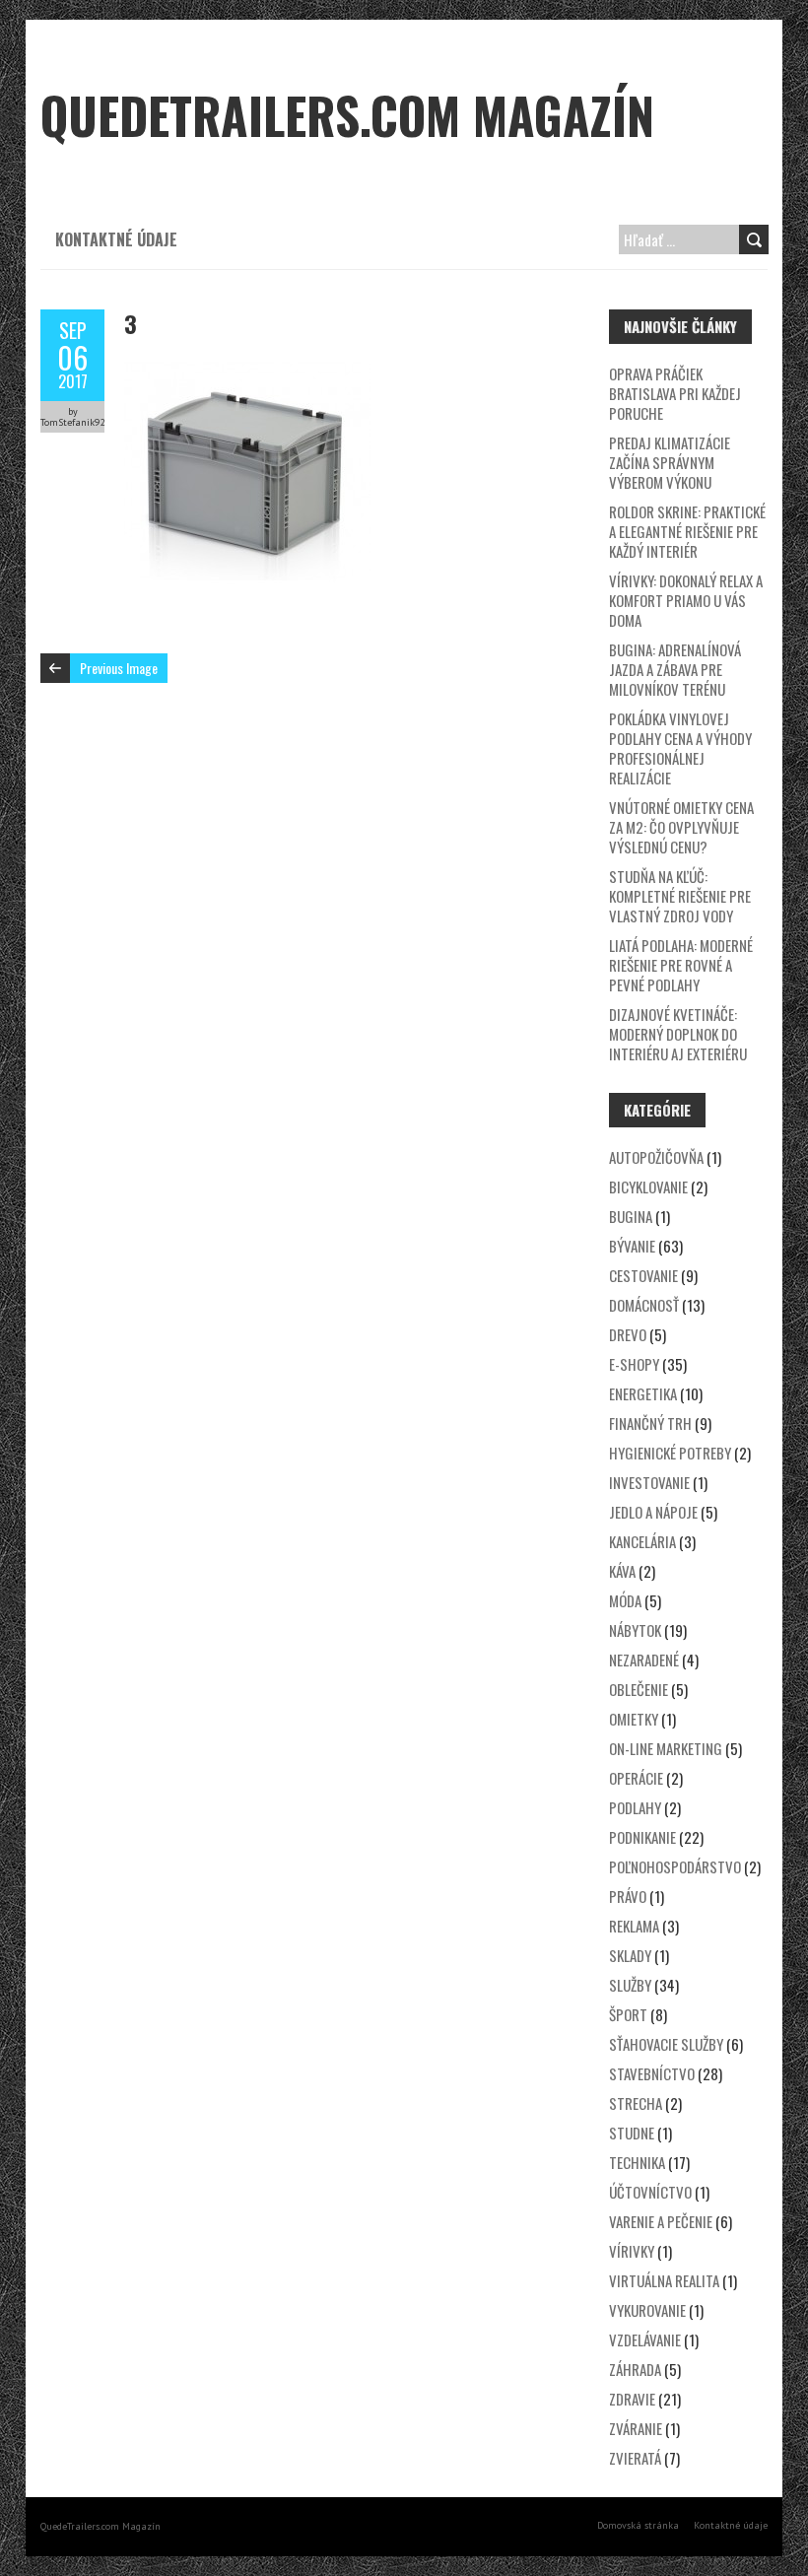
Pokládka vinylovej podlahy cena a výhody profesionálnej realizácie (680, 748)
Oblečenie (639, 1689)
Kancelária (642, 1541)
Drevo (628, 1334)
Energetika (643, 1393)
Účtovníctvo (650, 2192)
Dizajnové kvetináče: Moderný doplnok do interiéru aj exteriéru (678, 1034)
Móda (625, 1600)
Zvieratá (635, 2458)
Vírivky (632, 2251)
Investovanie (649, 1482)
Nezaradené (644, 1660)
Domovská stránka (638, 2525)
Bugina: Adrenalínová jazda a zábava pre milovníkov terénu (675, 669)
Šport (628, 2014)
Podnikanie (642, 1837)
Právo (628, 1896)
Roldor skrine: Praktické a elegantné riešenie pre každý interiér (687, 531)
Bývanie (632, 1246)
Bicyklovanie (648, 1186)
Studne (632, 2133)
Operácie (636, 1778)
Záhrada (635, 2369)
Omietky (634, 1719)
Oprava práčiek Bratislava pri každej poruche (675, 393)
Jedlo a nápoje (653, 1512)
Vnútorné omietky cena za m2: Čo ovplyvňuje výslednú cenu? (681, 827)
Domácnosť (644, 1305)
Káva (622, 1571)
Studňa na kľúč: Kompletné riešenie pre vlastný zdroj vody (680, 896)
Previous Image (119, 668)
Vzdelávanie (645, 2339)
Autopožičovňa (656, 1157)
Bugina (631, 1216)
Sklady (630, 1955)
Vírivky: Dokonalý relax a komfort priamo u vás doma (686, 600)
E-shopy (634, 1364)
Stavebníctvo (652, 2073)
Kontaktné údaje (116, 239)
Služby (630, 1985)
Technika (637, 2162)
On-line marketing (666, 1748)
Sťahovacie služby (666, 2044)
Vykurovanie (647, 2310)
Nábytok (635, 1630)
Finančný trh (650, 1423)
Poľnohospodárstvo (675, 1866)
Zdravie (632, 2399)
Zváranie (636, 2428)
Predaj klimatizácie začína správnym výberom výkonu (670, 462)
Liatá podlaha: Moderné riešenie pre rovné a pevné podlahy (681, 965)
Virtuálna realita (664, 2280)
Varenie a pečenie (661, 2221)
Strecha (636, 2103)
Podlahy (635, 1807)
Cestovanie (643, 1275)
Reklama (634, 1926)
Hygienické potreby (670, 1453)
